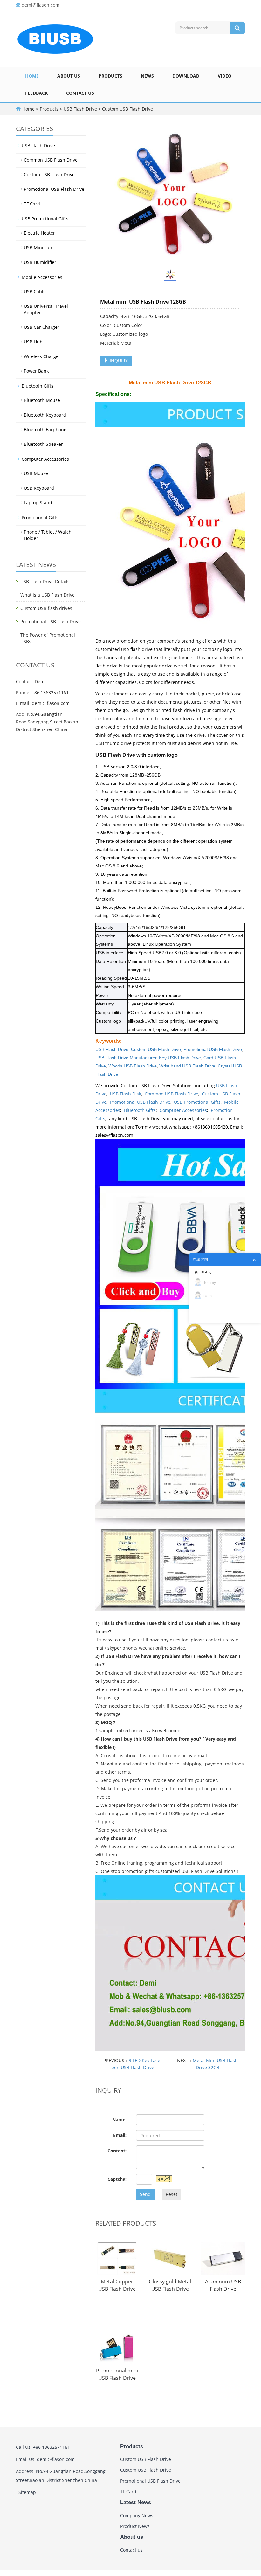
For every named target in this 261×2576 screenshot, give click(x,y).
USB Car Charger (42, 327)
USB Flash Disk (126, 1094)
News (147, 76)
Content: (117, 2151)
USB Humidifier (40, 262)
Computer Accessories (183, 1110)
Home (32, 76)
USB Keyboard (39, 488)
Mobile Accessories (42, 277)
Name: (119, 2120)
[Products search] (237, 28)
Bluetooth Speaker (43, 444)
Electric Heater (39, 233)
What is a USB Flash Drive (48, 595)
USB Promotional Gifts (197, 1102)
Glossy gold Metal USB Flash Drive (170, 2285)
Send (145, 2194)
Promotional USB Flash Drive (213, 1049)
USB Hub (33, 342)
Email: (120, 2135)
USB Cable (35, 291)
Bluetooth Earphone (45, 429)
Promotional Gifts (40, 518)
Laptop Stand (38, 503)
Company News (137, 2515)
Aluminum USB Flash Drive (223, 2285)
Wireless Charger (42, 356)
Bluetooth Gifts (140, 1110)
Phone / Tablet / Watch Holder (48, 535)
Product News (135, 2526)
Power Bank (36, 371)
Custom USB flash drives (46, 608)
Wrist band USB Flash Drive (187, 1066)
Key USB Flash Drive (180, 1058)
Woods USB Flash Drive (133, 1066)
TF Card (32, 204)
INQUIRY (118, 360)
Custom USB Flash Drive (127, 109)
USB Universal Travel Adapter (46, 309)
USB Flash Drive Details (45, 581)
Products (110, 76)
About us (69, 76)
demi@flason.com (41, 5)
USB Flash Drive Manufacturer (126, 1058)
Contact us (80, 93)
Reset (172, 2194)
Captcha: (117, 2179)
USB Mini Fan (38, 248)
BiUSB (201, 1273)
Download (186, 76)
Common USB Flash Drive (172, 1094)
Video (225, 76)
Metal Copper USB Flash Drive (117, 2285)
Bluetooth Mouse (42, 400)
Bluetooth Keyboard (45, 415)
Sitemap (27, 2492)
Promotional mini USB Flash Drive (117, 2374)
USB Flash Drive (80, 109)
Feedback (36, 93)
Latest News (136, 2502)
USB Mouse (36, 473)
